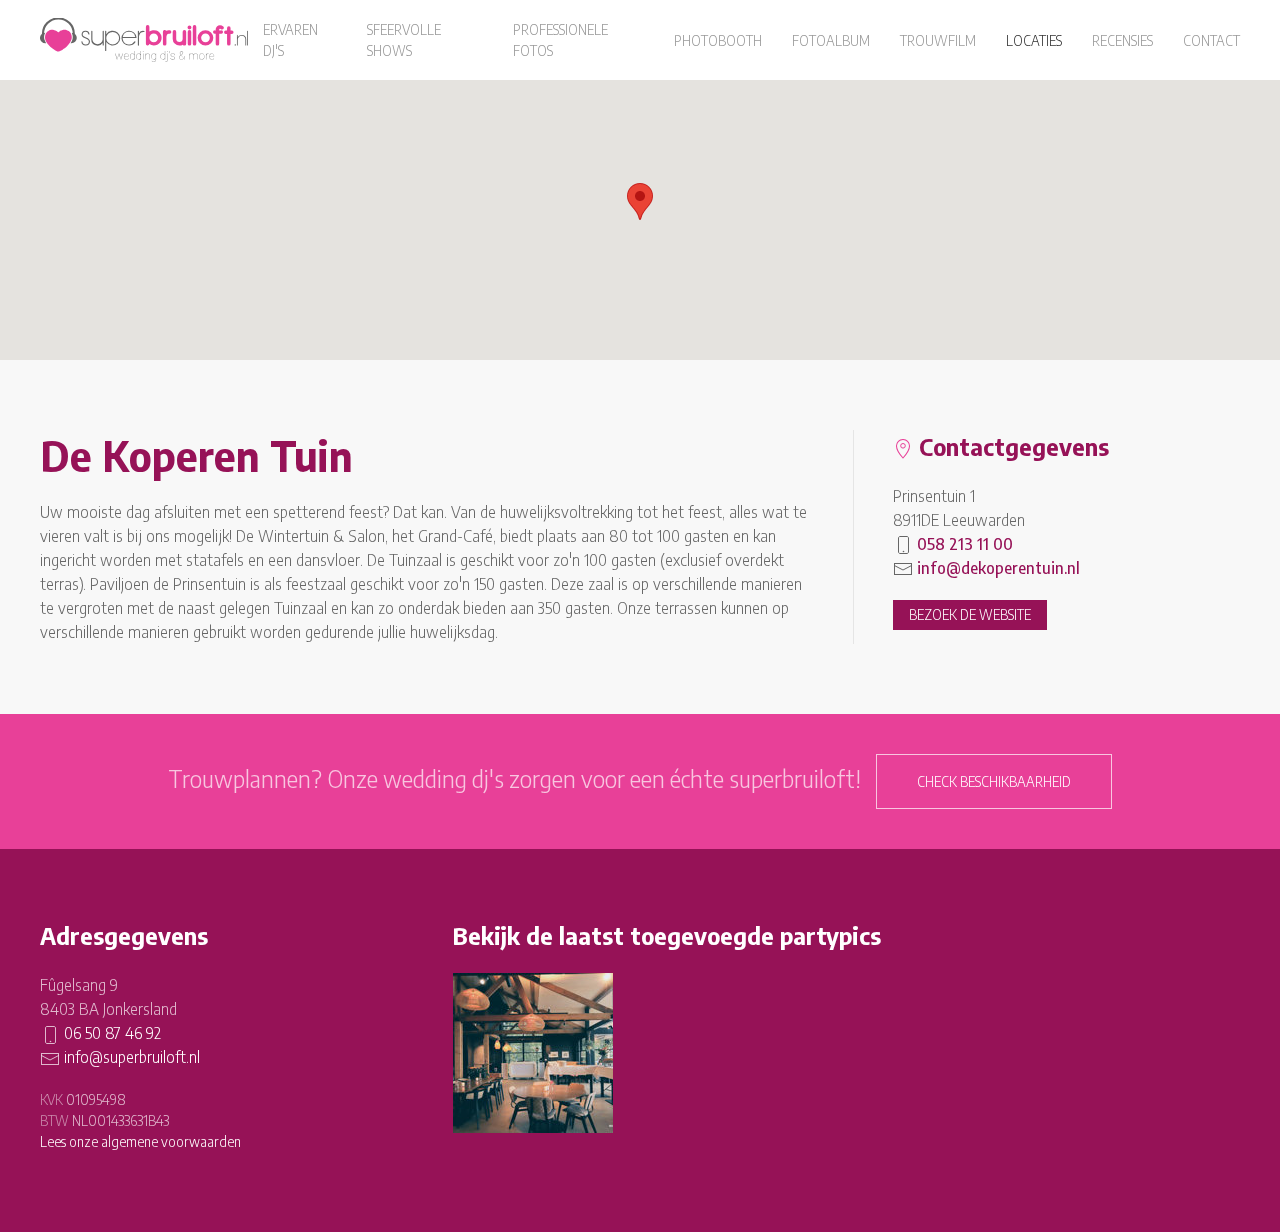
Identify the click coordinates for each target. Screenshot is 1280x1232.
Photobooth (718, 40)
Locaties (1034, 40)
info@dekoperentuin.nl (998, 568)
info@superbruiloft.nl (132, 1057)
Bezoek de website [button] (970, 614)
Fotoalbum (831, 40)
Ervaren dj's (290, 40)
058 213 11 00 (965, 544)
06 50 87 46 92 (112, 1033)
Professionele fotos (560, 40)
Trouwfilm (938, 40)
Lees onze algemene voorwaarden (140, 1141)
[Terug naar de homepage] (144, 40)
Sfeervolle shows (404, 40)
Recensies (1122, 40)
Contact (1211, 40)
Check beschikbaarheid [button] (994, 781)
